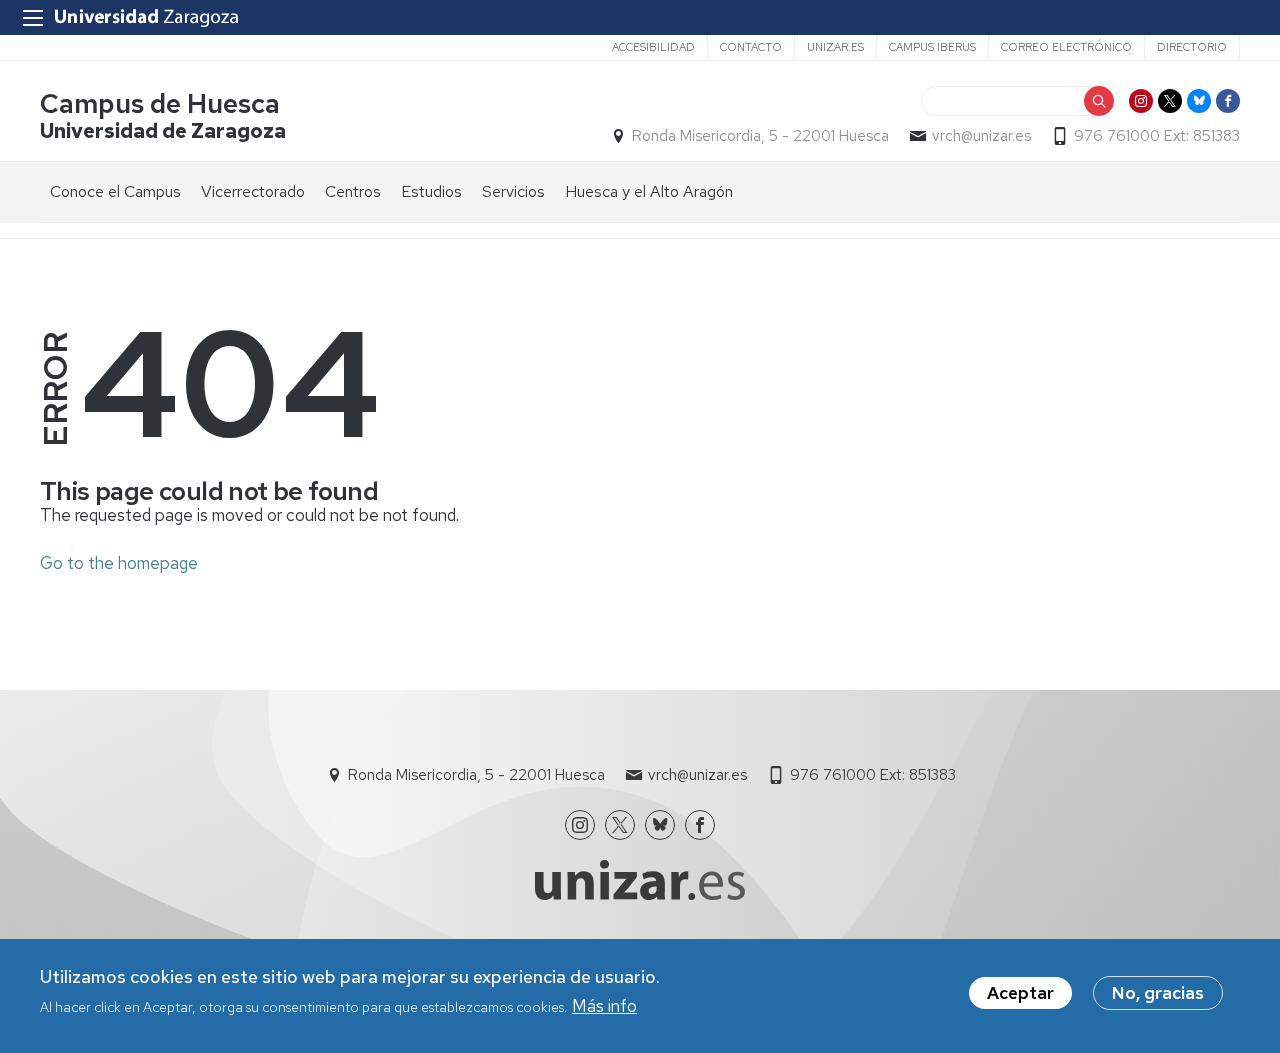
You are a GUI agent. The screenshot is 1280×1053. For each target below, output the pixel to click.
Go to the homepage (119, 563)
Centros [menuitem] (353, 191)
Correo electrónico (1066, 47)
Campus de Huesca (160, 103)
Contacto (751, 47)
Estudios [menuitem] (431, 191)
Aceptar (1020, 993)
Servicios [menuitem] (513, 191)
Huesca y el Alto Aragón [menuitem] (649, 191)
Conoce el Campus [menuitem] (115, 191)
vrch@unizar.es (981, 136)
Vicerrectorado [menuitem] (253, 191)
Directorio (1192, 47)
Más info (604, 1006)
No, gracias (1158, 993)
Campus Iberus (932, 47)
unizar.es (835, 47)
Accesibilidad (653, 47)
